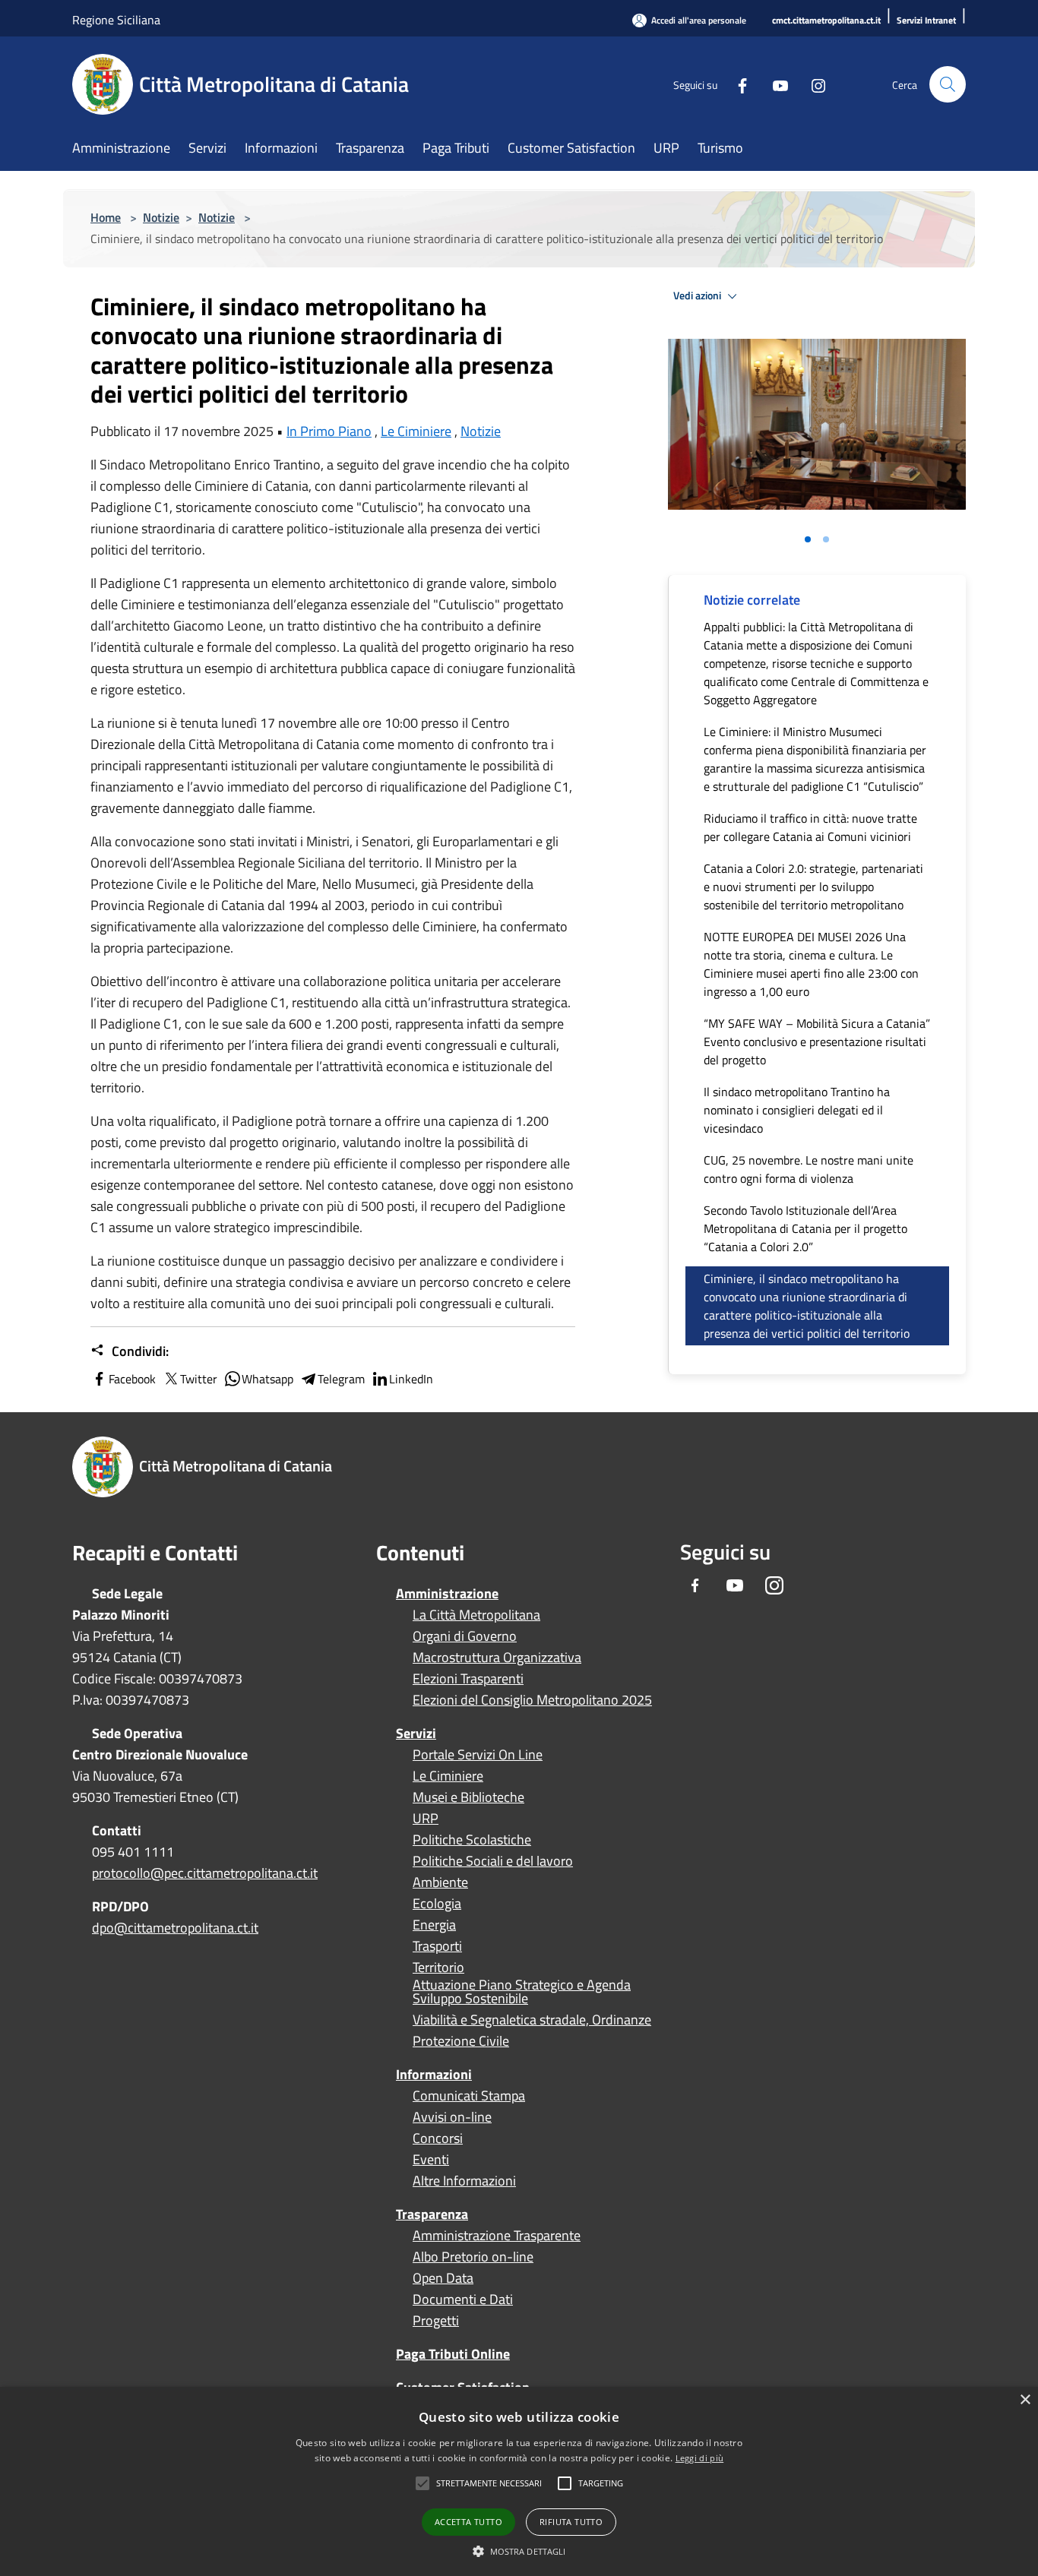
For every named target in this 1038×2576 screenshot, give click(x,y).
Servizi (416, 1733)
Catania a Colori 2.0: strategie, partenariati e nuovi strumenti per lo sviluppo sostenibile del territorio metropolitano (813, 887)
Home (106, 217)
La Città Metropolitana (476, 1615)
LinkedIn (411, 1379)
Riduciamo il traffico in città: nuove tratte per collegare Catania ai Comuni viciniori (810, 827)
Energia (434, 1925)
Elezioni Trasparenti (468, 1679)
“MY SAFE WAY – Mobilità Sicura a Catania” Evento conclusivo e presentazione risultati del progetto (817, 1041)
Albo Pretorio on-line (473, 2257)
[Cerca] (948, 84)
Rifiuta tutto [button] (571, 2522)
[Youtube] (774, 84)
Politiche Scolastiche (472, 1840)
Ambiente (440, 1882)
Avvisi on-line (452, 2117)
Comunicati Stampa (469, 2096)
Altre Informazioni (464, 2181)
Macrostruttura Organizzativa (497, 1658)
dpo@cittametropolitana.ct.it (175, 1928)
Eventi (431, 2160)
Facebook (132, 1379)
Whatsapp (267, 1379)
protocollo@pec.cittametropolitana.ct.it (205, 1873)
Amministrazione (447, 1593)
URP (426, 1819)
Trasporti (437, 1946)
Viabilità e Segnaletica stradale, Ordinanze (532, 2020)
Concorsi (438, 2138)
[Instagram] (812, 84)
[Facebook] (736, 84)
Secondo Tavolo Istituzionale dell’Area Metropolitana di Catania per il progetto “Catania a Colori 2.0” (805, 1228)
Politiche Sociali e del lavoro (493, 1861)
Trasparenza (432, 2214)
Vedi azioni (698, 296)
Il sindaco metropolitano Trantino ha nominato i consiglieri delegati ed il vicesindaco (797, 1110)
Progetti (436, 2321)
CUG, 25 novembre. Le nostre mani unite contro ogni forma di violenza (809, 1169)
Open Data (443, 2278)
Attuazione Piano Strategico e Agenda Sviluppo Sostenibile (522, 1992)
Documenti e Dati (463, 2299)
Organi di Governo (465, 1636)
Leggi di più (700, 2458)
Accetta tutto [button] (468, 2522)
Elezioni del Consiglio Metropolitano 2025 (532, 1700)
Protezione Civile (461, 2041)
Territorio (438, 1968)
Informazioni (434, 2074)
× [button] (1025, 2400)
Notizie (161, 217)
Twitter (199, 1379)
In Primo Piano (329, 431)
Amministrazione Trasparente (497, 2236)
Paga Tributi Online (453, 2354)
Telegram (341, 1379)
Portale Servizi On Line (478, 1755)
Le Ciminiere (416, 431)
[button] (489, 2483)
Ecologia (437, 1904)
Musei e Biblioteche (468, 1797)
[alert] (519, 2481)
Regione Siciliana (116, 20)
